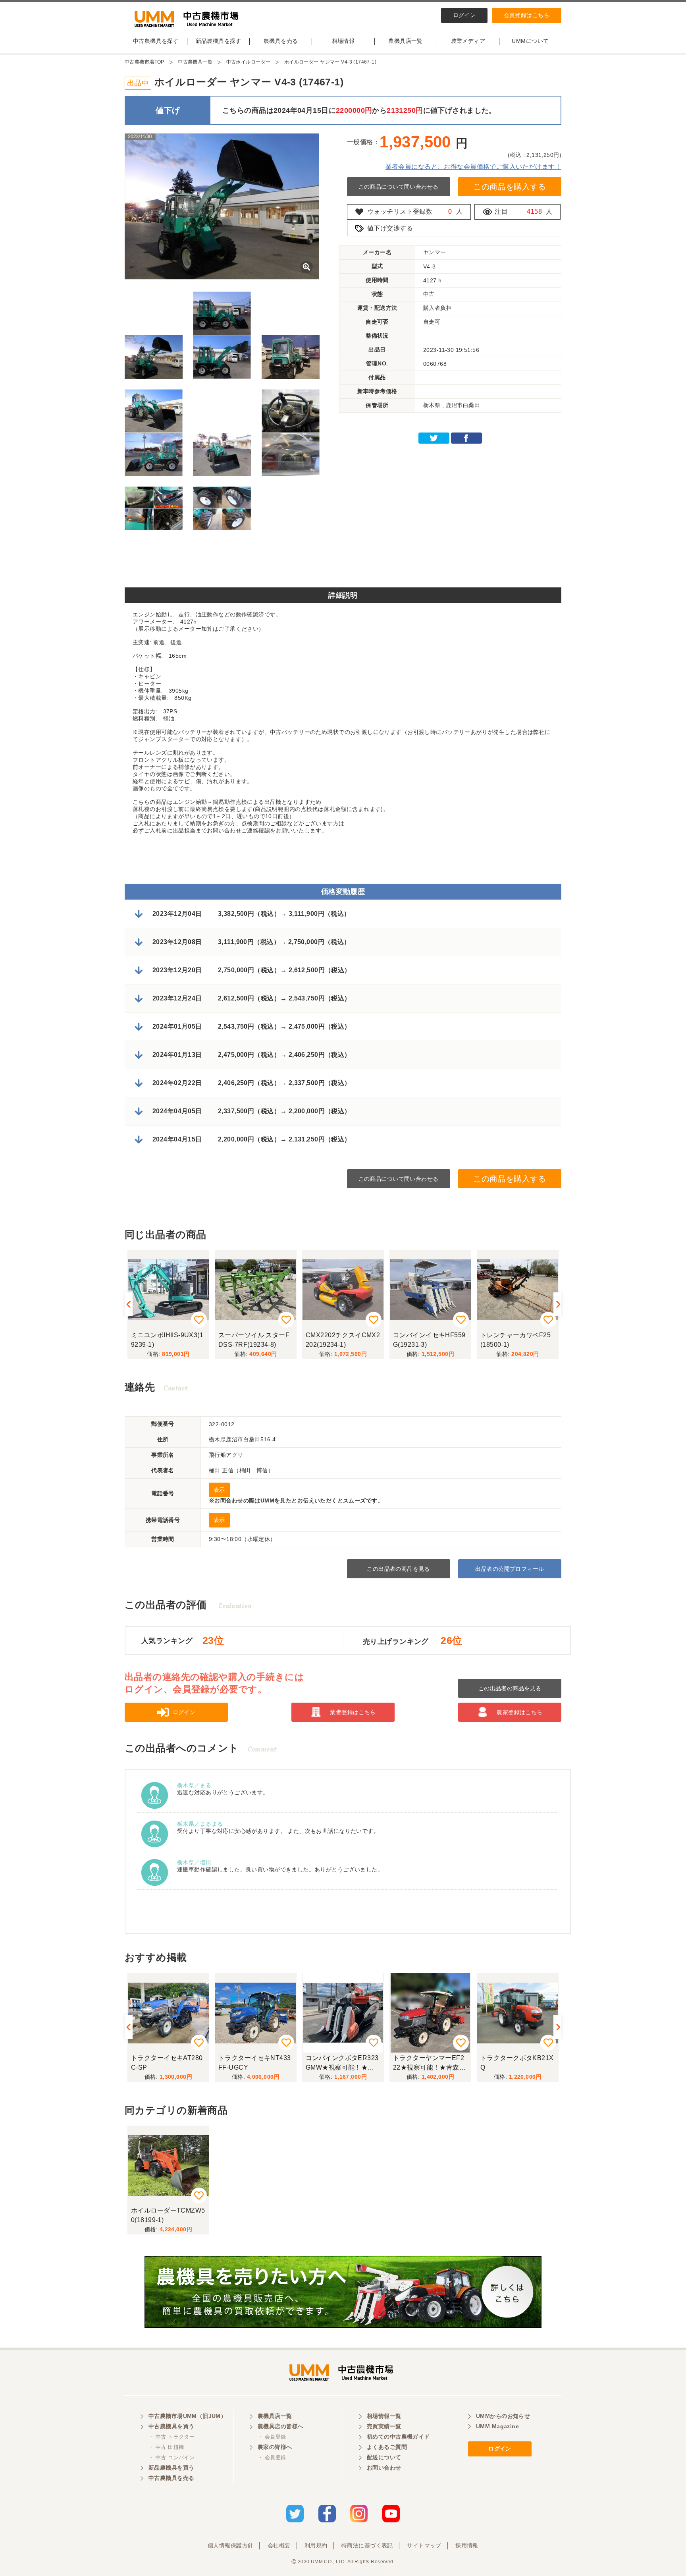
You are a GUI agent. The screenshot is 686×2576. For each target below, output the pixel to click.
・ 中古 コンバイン (171, 2457)
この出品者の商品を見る (398, 1569)
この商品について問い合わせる (399, 187)
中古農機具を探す (156, 41)
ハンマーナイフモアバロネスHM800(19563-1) (516, 1340)
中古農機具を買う (171, 2426)
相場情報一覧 (384, 2416)
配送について (384, 2457)
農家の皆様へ (275, 2447)
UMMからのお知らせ (503, 2416)
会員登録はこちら (527, 15)
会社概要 (279, 2545)
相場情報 (343, 41)
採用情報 (467, 2545)
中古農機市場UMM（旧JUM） (187, 2416)
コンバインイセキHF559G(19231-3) (342, 1340)
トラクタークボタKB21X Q (430, 2063)
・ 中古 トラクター (171, 2437)
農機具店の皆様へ (280, 2426)
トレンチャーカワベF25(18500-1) (428, 1340)
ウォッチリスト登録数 (400, 211)
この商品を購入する (510, 187)
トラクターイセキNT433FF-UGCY (167, 2063)
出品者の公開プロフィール (510, 1569)
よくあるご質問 (387, 2447)
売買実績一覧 (384, 2426)
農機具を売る (281, 41)
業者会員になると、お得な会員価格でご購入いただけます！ (473, 167)
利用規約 (316, 2545)
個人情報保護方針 (230, 2545)
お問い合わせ (384, 2468)
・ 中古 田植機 (166, 2447)
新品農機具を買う (171, 2468)
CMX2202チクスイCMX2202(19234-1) (255, 1340)
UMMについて (530, 41)
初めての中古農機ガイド (398, 2437)
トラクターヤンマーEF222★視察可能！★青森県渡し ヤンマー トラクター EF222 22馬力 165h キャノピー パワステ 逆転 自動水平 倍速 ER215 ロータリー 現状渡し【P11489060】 (342, 2064)
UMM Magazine (497, 2426)
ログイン (464, 15)
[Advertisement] (343, 562)
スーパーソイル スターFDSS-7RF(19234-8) (167, 1340)
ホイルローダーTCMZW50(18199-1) (168, 2215)
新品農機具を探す (219, 41)
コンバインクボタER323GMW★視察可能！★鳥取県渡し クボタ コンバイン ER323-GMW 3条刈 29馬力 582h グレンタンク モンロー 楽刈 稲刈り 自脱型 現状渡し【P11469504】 (255, 2064)
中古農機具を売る (171, 2478)
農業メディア (468, 41)
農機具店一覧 (406, 41)
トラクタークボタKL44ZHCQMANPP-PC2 (516, 2063)
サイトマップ (424, 2545)
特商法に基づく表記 (367, 2545)
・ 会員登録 (272, 2437)
